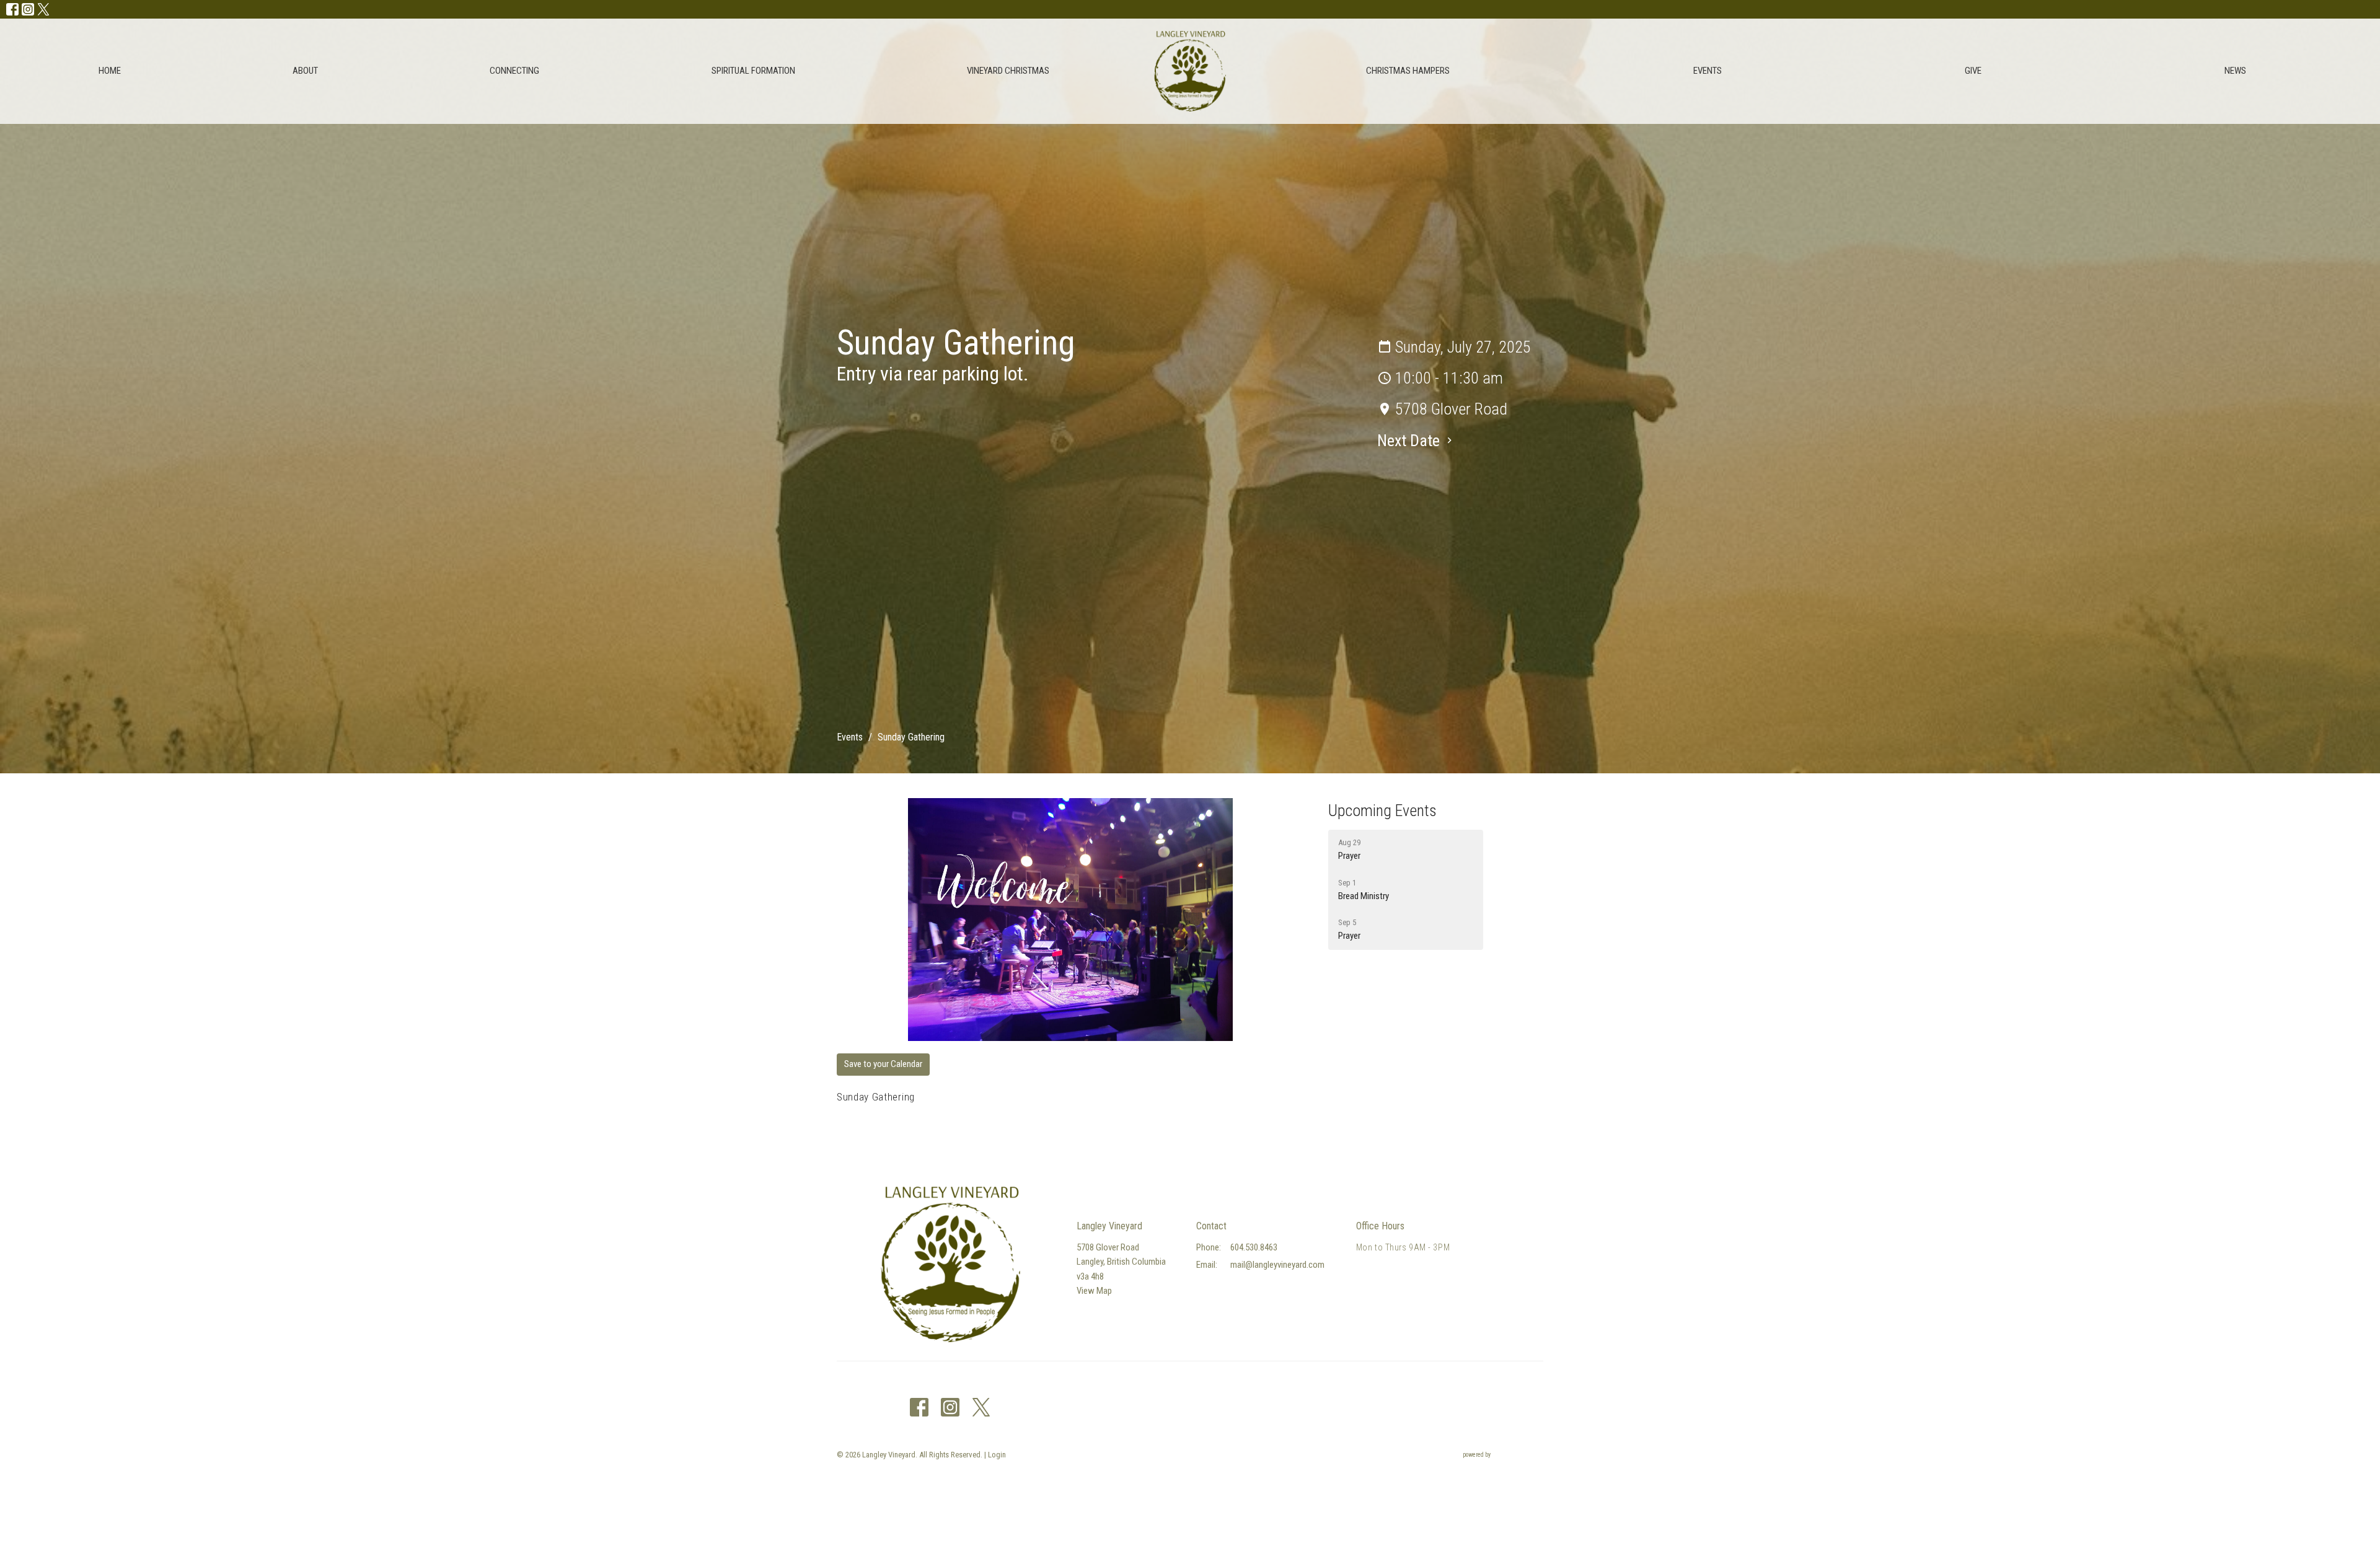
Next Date (1410, 441)
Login (997, 1455)
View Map (1094, 1291)
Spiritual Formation (753, 71)
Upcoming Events (1382, 810)
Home (110, 71)
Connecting (514, 71)
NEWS (2235, 71)
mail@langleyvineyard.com (1277, 1265)
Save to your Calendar (883, 1064)
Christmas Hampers (1408, 71)
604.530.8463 (1254, 1247)
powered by (1496, 1465)
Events (1708, 71)
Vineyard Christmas (1008, 71)
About (305, 71)
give (1973, 71)
